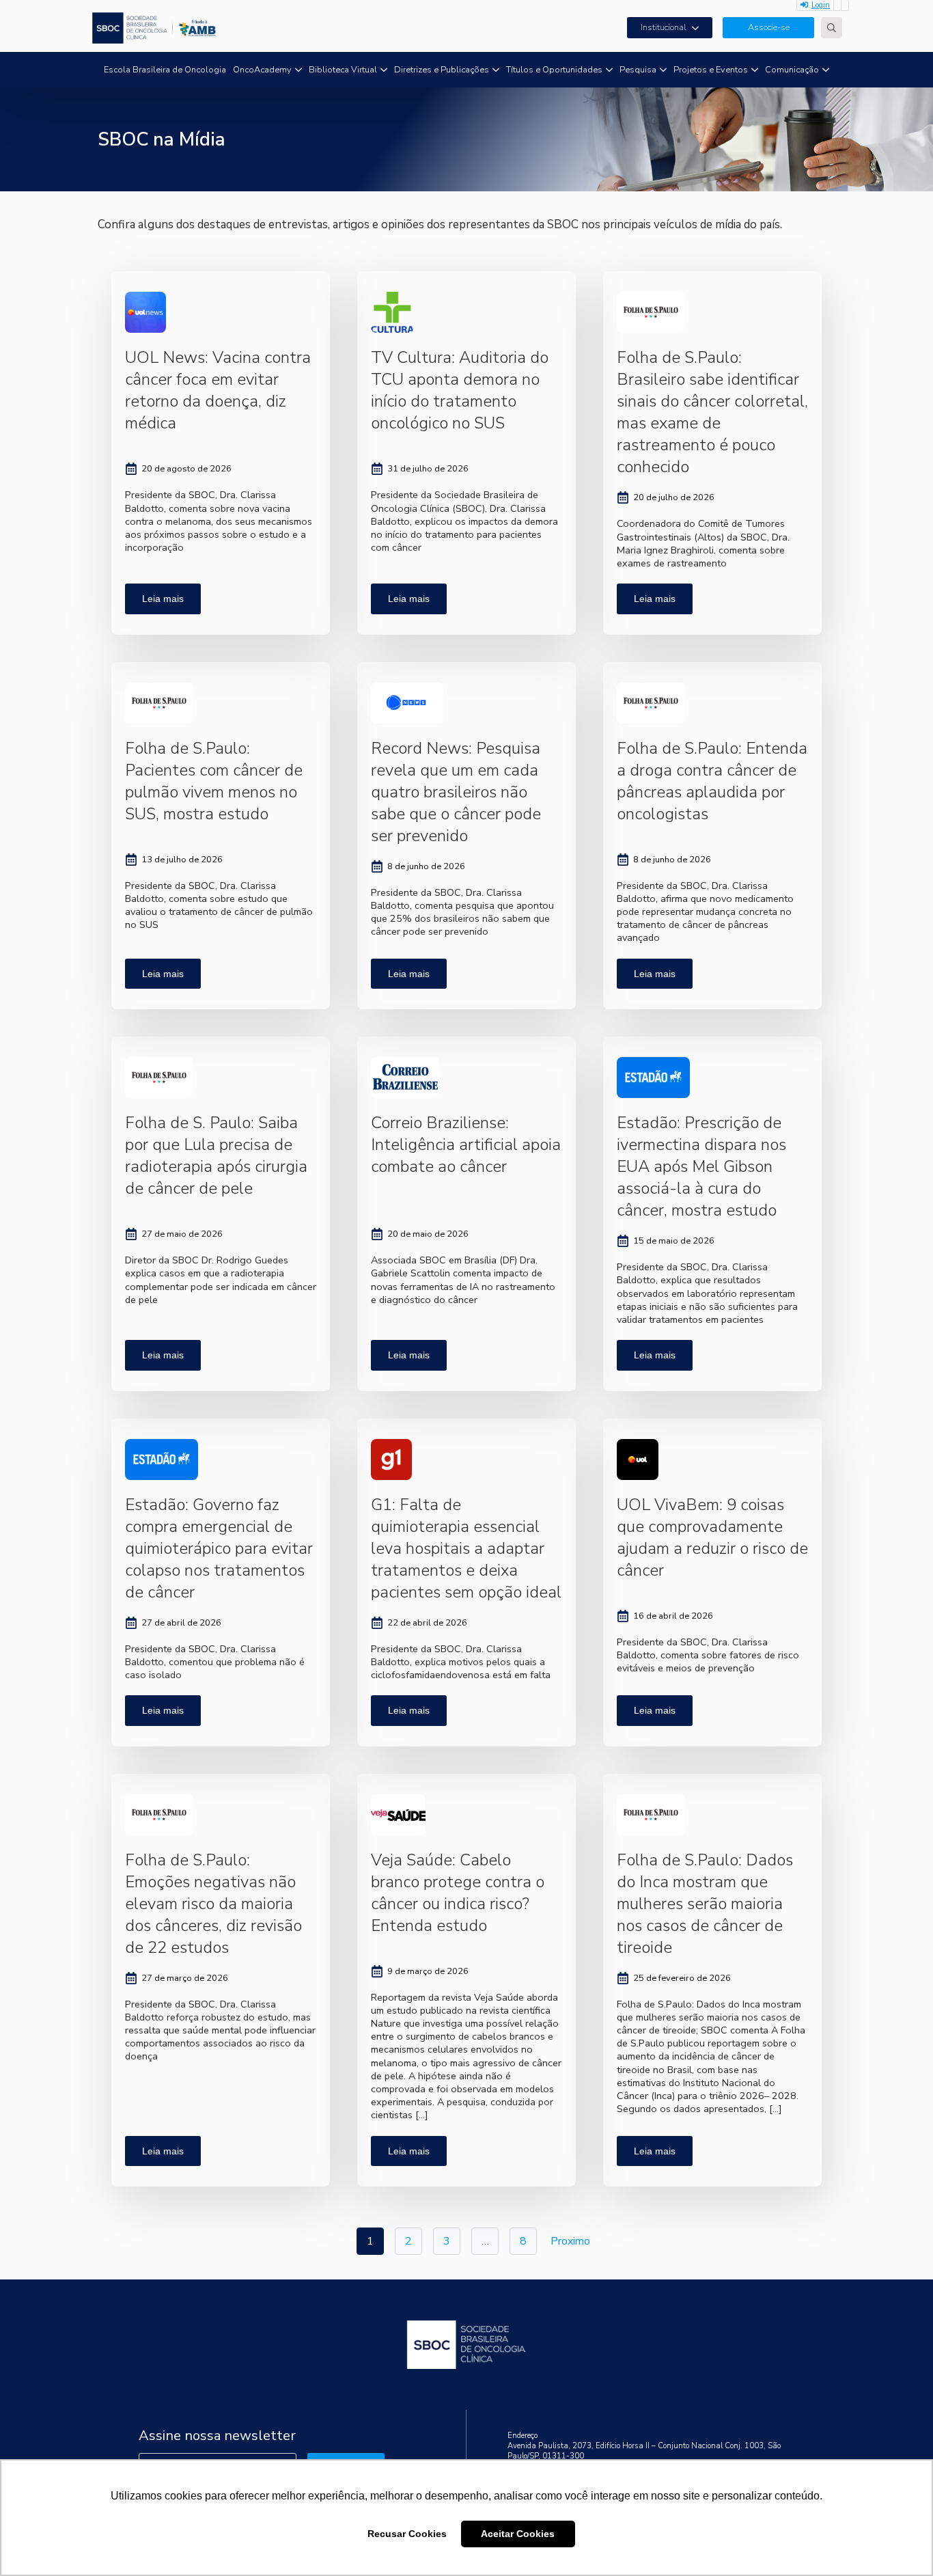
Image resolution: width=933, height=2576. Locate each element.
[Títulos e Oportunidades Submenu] (609, 70)
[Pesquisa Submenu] (663, 70)
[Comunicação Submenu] (826, 70)
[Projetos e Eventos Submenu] (755, 70)
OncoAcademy (262, 70)
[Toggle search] (832, 28)
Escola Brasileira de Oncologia (165, 70)
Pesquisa (638, 70)
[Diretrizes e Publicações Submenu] (496, 70)
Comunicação (792, 70)
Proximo (570, 2241)
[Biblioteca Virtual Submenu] (384, 70)
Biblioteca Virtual (343, 70)
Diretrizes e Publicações (442, 70)
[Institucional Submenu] (699, 28)
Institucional (664, 27)
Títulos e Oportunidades (554, 70)
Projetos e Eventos (711, 70)
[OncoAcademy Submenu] (298, 70)
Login (821, 5)
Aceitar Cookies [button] (518, 2534)
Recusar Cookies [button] (407, 2534)
